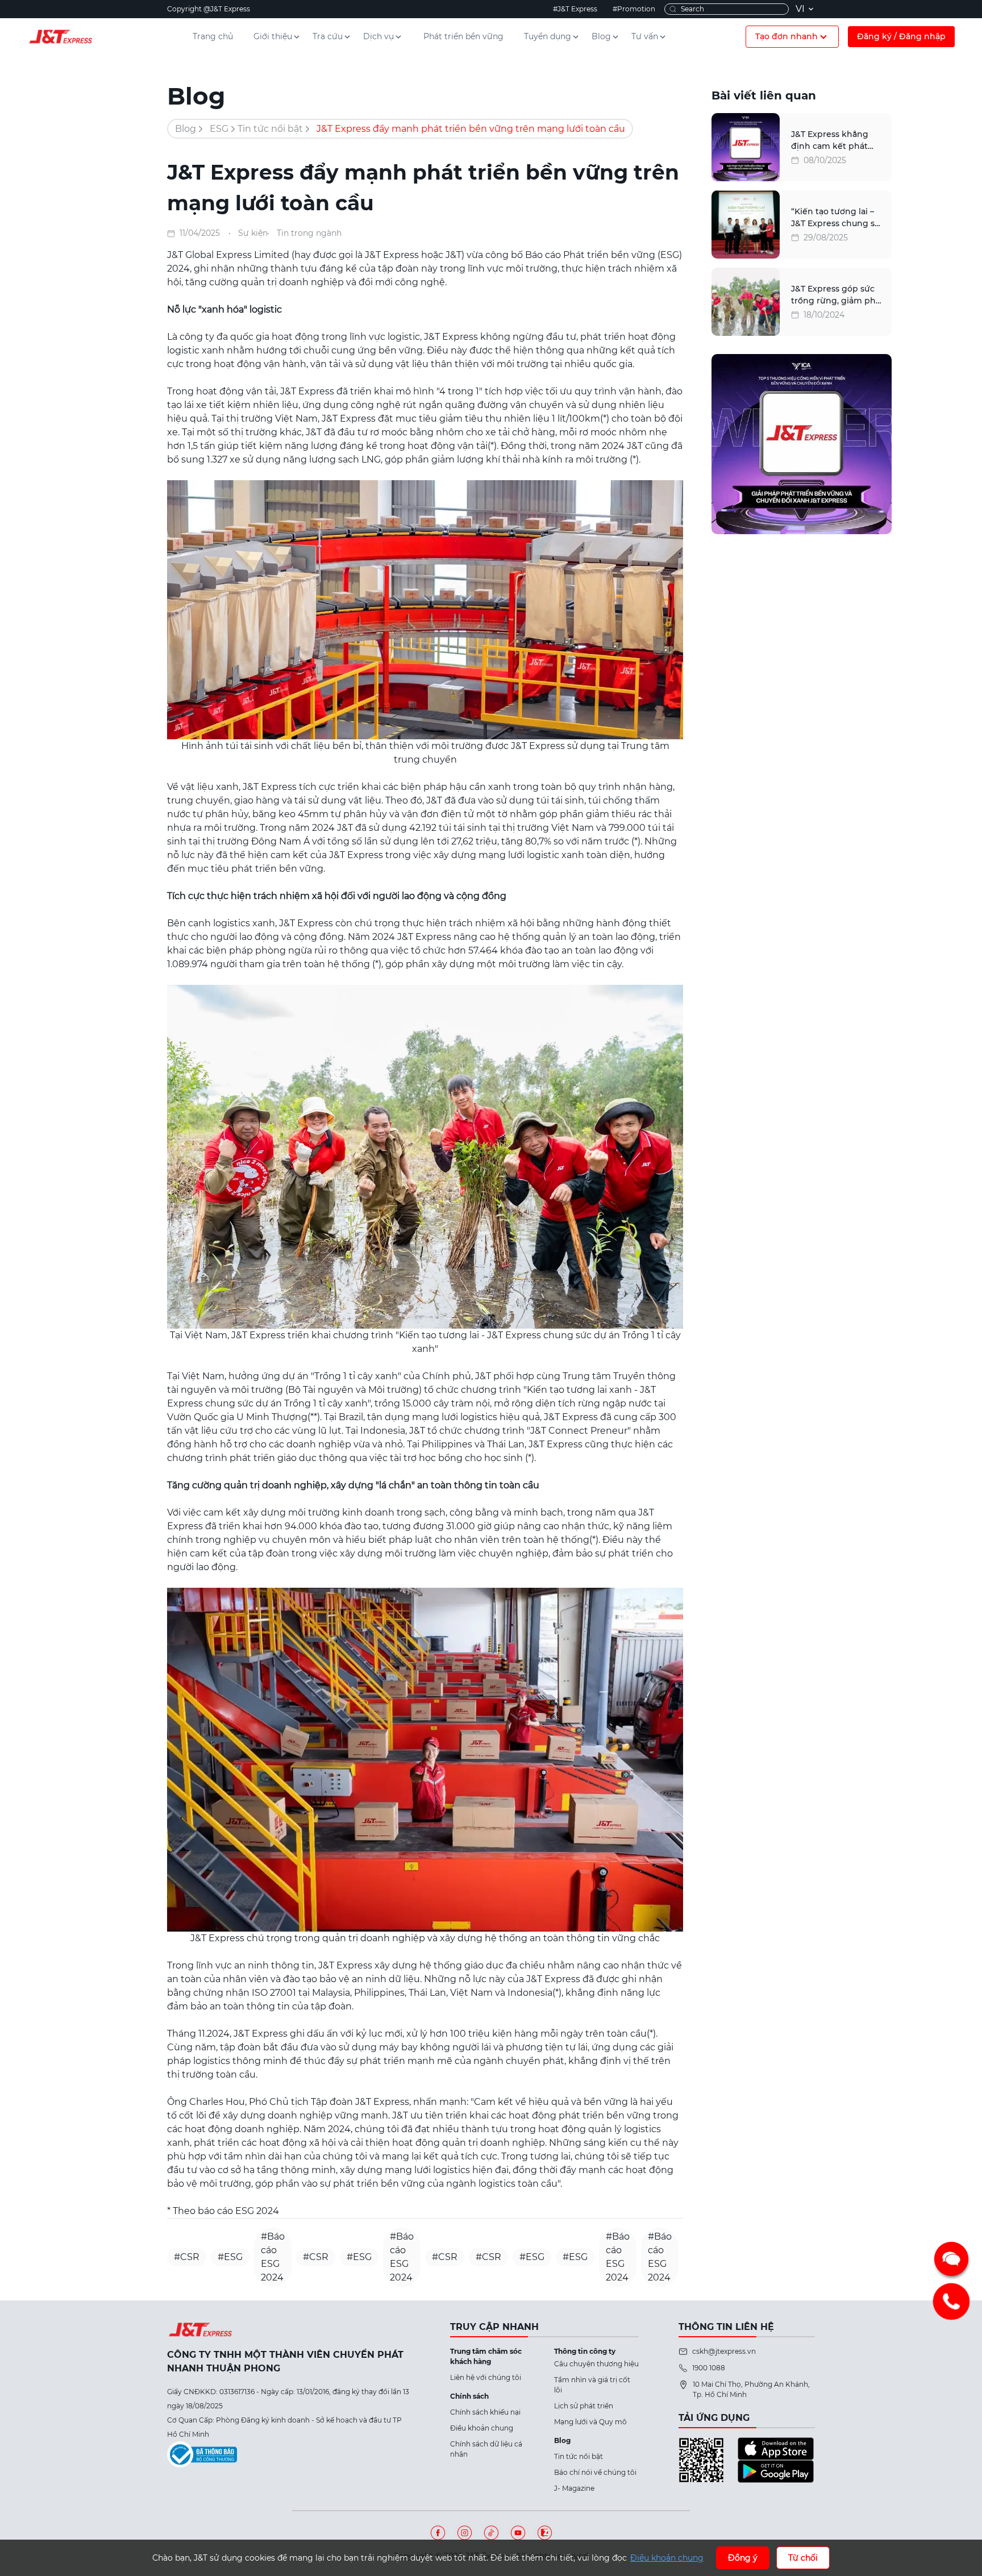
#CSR (187, 2257)
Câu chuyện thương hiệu (596, 2364)
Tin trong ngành (309, 233)
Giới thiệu (273, 36)
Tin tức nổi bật (270, 129)
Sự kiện (253, 233)
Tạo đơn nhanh (787, 36)
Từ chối (803, 2558)
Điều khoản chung (482, 2428)
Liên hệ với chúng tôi (486, 2377)
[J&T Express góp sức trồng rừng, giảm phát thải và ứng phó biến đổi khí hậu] (746, 302)
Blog (601, 36)
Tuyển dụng (548, 36)
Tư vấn (645, 36)
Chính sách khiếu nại (485, 2412)
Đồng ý (743, 2558)
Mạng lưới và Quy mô (590, 2422)
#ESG (230, 2257)
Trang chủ (213, 36)
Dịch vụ (378, 36)
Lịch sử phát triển (584, 2406)
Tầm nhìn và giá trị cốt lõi (592, 2385)
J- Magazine (574, 2488)
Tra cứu (328, 36)
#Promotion (634, 9)
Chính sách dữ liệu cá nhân (486, 2449)
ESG (219, 129)
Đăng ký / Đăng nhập (901, 36)
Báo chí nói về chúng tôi (595, 2472)
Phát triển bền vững (463, 36)
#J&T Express (575, 9)
